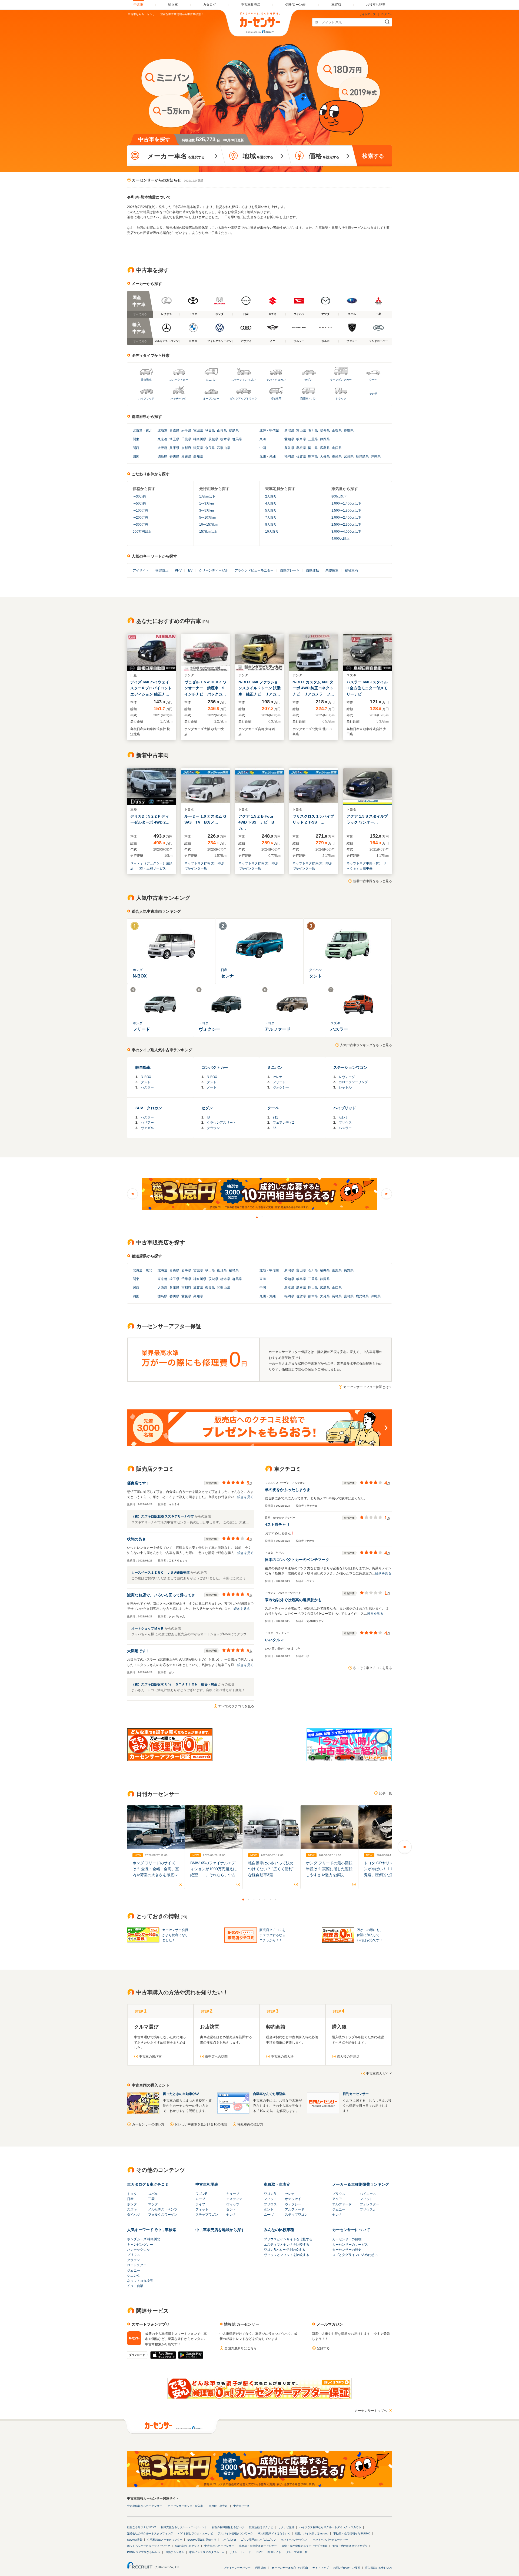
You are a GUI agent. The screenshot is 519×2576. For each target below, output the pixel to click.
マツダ (153, 2204)
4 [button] (259, 1899)
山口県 (337, 448)
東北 (149, 431)
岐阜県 (301, 439)
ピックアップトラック (244, 399)
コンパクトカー (179, 380)
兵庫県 (174, 448)
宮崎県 (349, 456)
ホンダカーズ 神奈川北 (144, 2239)
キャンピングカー (341, 380)
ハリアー (147, 1123)
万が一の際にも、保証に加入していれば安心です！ (370, 1935)
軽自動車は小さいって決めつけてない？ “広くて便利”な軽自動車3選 (271, 1869)
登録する (323, 2348)
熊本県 (313, 456)
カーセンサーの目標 (347, 2239)
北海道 (138, 431)
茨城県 (213, 439)
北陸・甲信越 (269, 431)
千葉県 (186, 439)
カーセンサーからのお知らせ (157, 180)
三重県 (313, 439)
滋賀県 (198, 448)
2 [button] (262, 1217)
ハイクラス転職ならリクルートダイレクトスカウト (330, 2527)
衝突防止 (162, 570)
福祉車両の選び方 (250, 2124)
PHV (178, 570)
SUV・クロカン (276, 380)
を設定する (324, 156)
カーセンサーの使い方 (148, 2124)
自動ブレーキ (290, 570)
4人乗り (271, 503)
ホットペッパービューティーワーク (149, 2546)
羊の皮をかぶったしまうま (288, 1490)
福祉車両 (276, 399)
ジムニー (339, 2209)
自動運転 (312, 570)
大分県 (325, 456)
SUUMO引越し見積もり (202, 2540)
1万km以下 (207, 496)
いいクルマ (274, 1640)
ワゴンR (202, 2194)
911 (275, 1117)
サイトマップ (367, 14)
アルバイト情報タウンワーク (235, 2533)
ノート (212, 1087)
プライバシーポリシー (237, 2568)
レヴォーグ (347, 1077)
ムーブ (200, 2199)
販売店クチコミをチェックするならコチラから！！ (272, 1935)
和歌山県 (224, 448)
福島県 (234, 431)
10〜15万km (208, 525)
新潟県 (289, 431)
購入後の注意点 (348, 2057)
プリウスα (367, 2209)
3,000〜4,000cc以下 (346, 532)
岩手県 (186, 431)
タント (146, 1082)
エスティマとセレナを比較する (287, 2245)
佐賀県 (301, 456)
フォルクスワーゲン (163, 2215)
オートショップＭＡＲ (148, 1628)
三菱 (151, 2199)
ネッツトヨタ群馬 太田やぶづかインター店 (204, 866)
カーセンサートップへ (371, 2411)
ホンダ (132, 2204)
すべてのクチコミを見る (236, 1706)
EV (190, 570)
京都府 (186, 448)
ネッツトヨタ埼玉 (140, 2281)
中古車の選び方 (150, 2057)
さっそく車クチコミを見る (372, 1668)
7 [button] (276, 1899)
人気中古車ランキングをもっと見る (366, 1045)
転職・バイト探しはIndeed (312, 2533)
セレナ (278, 1077)
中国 (263, 448)
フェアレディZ (283, 1123)
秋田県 (210, 431)
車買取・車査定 (277, 2184)
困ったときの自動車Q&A (181, 2094)
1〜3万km (207, 503)
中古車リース (241, 2506)
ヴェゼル (147, 1128)
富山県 (301, 431)
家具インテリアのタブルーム (207, 2552)
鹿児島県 (362, 456)
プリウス (345, 1123)
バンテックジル (138, 2250)
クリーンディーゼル (214, 570)
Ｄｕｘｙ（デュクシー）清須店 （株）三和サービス (151, 866)
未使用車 (332, 570)
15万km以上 (208, 532)
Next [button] (387, 1194)
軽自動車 (146, 380)
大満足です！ (138, 1651)
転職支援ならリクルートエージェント (184, 2527)
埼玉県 (174, 439)
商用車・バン (308, 399)
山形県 (222, 431)
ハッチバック (179, 399)
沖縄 (272, 456)
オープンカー (211, 399)
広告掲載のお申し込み (378, 2568)
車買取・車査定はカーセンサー (258, 2546)
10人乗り (272, 532)
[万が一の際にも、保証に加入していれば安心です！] (259, 2398)
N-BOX (146, 1077)
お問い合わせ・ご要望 (347, 2568)
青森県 (174, 431)
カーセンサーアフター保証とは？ (368, 1387)
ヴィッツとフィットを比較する (287, 2255)
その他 (373, 394)
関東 (136, 439)
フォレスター (370, 2204)
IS (208, 1117)
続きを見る (245, 1497)
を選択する (176, 156)
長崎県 (337, 456)
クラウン (213, 1128)
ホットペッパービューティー (330, 2540)
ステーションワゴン (244, 380)
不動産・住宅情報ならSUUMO (352, 2533)
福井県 (325, 431)
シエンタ (134, 2276)
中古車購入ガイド (379, 2074)
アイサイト (141, 570)
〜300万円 (140, 525)
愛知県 (289, 439)
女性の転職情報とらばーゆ (228, 2527)
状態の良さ (137, 1539)
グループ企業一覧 (297, 2552)
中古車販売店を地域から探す (220, 2230)
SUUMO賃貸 (135, 2540)
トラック (341, 399)
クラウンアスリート (221, 1123)
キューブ (233, 2194)
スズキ (132, 2209)
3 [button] (254, 1899)
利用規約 (261, 2568)
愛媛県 (186, 456)
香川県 (174, 456)
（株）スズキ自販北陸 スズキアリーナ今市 (163, 1516)
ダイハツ (134, 2215)
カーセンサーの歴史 (347, 2250)
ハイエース (368, 2194)
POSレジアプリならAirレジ (144, 2552)
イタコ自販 (135, 2286)
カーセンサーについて (351, 2230)
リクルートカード (240, 2552)
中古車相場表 (207, 2184)
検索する (373, 156)
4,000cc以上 (340, 539)
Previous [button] (132, 1194)
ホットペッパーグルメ (294, 2540)
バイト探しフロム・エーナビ (195, 2533)
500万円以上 (142, 532)
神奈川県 (200, 439)
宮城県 (198, 431)
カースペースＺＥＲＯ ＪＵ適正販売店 (161, 1573)
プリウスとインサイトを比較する (288, 2239)
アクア (337, 2199)
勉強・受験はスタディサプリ (350, 2546)
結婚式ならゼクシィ (187, 2546)
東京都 (162, 439)
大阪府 (162, 448)
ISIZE (259, 2552)
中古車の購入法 (282, 2057)
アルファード (295, 2209)
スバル (153, 2194)
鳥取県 (289, 448)
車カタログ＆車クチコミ (148, 2184)
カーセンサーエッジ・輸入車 (185, 2506)
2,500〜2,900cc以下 (346, 525)
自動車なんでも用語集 (269, 2094)
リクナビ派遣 (286, 2527)
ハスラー (147, 1087)
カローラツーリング (353, 1082)
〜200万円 (140, 518)
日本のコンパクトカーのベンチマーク (297, 1560)
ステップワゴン (207, 2215)
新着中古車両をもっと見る (372, 881)
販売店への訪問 (216, 2057)
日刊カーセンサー (356, 2094)
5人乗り (271, 511)
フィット (202, 2209)
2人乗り (271, 496)
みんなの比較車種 (279, 2230)
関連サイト (274, 2552)
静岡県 (325, 439)
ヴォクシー (281, 1087)
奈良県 (210, 448)
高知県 (198, 456)
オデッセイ (293, 2199)
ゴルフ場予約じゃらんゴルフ (258, 2540)
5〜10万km (207, 518)
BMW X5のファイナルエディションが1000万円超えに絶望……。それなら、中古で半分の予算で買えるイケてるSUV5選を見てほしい (214, 1875)
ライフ (200, 2204)
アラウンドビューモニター (254, 570)
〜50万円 (139, 503)
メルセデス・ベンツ (163, 2209)
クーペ (373, 380)
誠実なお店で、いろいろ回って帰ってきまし (165, 1595)
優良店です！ (138, 1483)
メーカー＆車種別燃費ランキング (361, 2184)
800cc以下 (339, 496)
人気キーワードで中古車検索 (152, 2230)
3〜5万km (207, 511)
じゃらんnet (229, 2540)
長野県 (349, 431)
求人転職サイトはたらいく (274, 2533)
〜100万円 (140, 511)
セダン (308, 380)
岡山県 (313, 448)
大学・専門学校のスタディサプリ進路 (305, 2546)
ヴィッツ (233, 2204)
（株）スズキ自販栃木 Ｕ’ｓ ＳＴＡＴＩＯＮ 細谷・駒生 (175, 1684)
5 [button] (265, 1899)
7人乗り (271, 518)
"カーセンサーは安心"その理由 (289, 2568)
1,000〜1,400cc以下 (346, 503)
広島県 (325, 448)
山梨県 (337, 431)
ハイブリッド (146, 399)
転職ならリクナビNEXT (142, 2527)
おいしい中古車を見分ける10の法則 (201, 2124)
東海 (263, 439)
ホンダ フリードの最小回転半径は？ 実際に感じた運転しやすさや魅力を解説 (329, 1869)
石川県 (313, 431)
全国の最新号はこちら (241, 2348)
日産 (130, 2199)
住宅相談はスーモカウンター (165, 2540)
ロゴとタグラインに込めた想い (355, 2255)
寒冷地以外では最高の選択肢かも (293, 1600)
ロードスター (137, 2265)
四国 (136, 456)
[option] (259, 1194)
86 (275, 1128)
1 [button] (257, 1217)
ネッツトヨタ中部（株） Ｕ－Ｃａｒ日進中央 (366, 866)
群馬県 (237, 439)
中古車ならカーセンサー (219, 2546)
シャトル (345, 1087)
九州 (263, 456)
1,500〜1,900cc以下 (346, 511)
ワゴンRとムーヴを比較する (285, 2250)
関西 (136, 448)
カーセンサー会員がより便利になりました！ (175, 1935)
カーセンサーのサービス (350, 2245)
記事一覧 (385, 1793)
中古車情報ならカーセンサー (145, 2506)
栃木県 (225, 439)
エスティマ (234, 2199)
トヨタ (132, 2194)
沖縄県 (376, 456)
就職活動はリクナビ (261, 2527)
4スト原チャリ (277, 1524)
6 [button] (270, 1899)
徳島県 (162, 456)
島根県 (301, 448)
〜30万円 (139, 496)
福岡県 (289, 456)
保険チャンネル (175, 2552)
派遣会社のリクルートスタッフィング (150, 2533)
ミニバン (211, 380)
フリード (279, 1082)
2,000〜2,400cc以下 (346, 518)
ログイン (387, 14)
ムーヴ (269, 2215)
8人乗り (271, 525)
